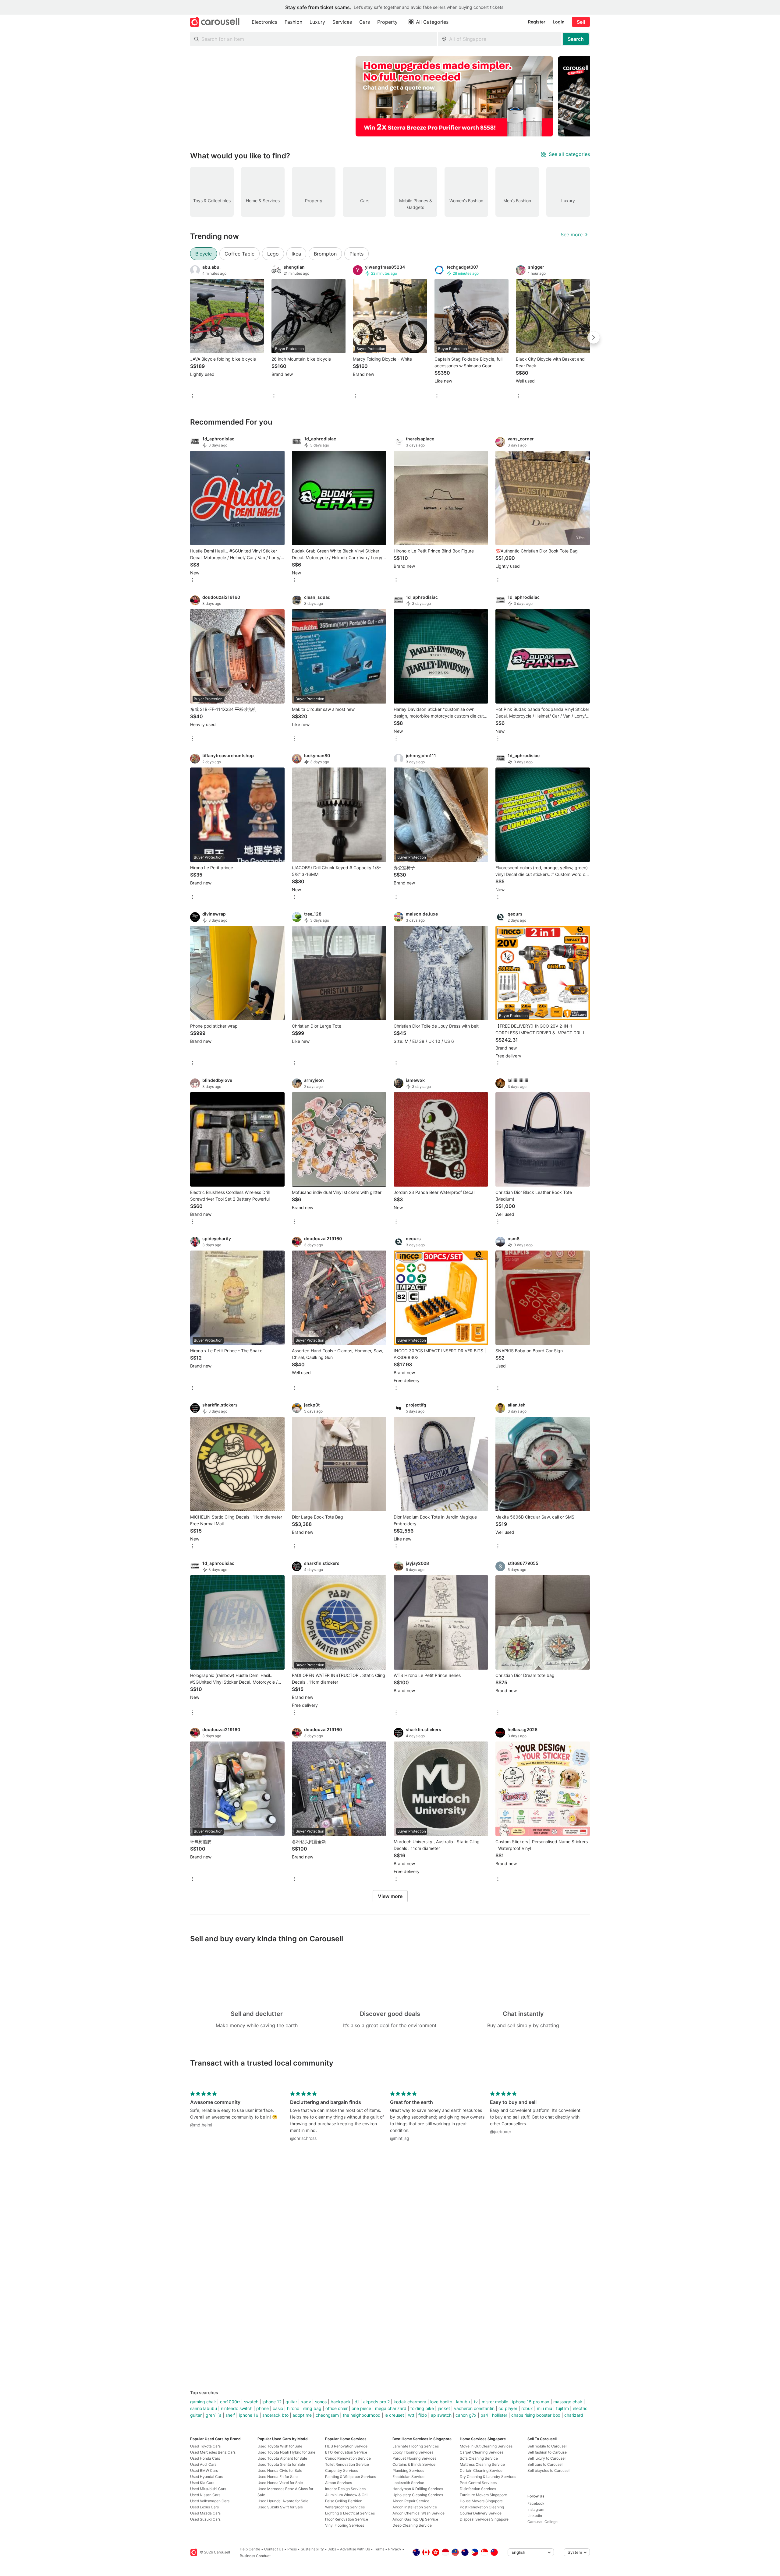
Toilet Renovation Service (347, 2464)
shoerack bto (275, 2415)
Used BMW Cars (204, 2470)
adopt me (302, 2415)
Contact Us (274, 2549)
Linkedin (535, 2516)
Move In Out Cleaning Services (486, 2446)
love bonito (441, 2402)
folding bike (422, 2408)
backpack (341, 2402)
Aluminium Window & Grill (347, 2495)
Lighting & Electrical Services (350, 2513)
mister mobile (495, 2402)
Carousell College (542, 2522)
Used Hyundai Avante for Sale (283, 2501)
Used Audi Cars (203, 2464)
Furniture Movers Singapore (483, 2495)
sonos (321, 2402)
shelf (230, 2415)
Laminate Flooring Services (416, 2446)
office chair (337, 2408)
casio (278, 2408)
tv (476, 2402)
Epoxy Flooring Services (413, 2452)
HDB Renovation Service (346, 2446)
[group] (390, 96)
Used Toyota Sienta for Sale (281, 2464)
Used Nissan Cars (205, 2495)
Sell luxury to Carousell (547, 2458)
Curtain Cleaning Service (481, 2470)
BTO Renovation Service (346, 2452)
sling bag (312, 2408)
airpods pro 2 (376, 2402)
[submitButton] (576, 39)
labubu (463, 2402)
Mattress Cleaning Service (482, 2464)
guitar (291, 2402)
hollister (500, 2415)
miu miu (544, 2408)
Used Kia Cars (202, 2483)
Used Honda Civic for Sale (280, 2470)
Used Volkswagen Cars (210, 2501)
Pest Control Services (478, 2483)
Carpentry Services (342, 2470)
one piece (361, 2408)
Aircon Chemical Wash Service (418, 2513)
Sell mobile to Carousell (547, 2446)
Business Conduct (255, 2556)
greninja (214, 2415)
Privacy (395, 2549)
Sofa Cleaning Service (479, 2458)
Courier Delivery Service (481, 2513)
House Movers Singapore (481, 2501)
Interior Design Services (345, 2489)
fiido (423, 2415)
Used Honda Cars (205, 2458)
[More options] (193, 397)
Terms (379, 2549)
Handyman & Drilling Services (418, 2489)
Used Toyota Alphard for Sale (282, 2458)
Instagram (536, 2509)
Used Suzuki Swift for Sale (280, 2507)
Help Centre (250, 2549)
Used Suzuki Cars (205, 2519)
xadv (306, 2402)
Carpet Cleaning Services (482, 2452)
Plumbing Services (408, 2470)
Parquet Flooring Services (414, 2458)
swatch (251, 2402)
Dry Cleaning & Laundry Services (488, 2477)
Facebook (536, 2503)
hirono (293, 2408)
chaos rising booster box (536, 2415)
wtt (411, 2415)
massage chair (568, 2402)
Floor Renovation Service (347, 2519)
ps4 (484, 2415)
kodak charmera (410, 2402)
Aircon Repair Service (411, 2501)
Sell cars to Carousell (545, 2464)
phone (262, 2408)
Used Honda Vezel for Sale (280, 2483)
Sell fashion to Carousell (548, 2452)
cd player (508, 2408)
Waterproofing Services (345, 2507)
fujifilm (562, 2408)
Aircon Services (339, 2483)
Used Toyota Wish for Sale (280, 2446)
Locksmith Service (408, 2483)
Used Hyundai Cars (207, 2477)
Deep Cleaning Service (412, 2525)
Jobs (332, 2549)
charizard (574, 2415)
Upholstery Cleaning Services (418, 2495)
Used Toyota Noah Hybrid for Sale (286, 2452)
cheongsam (327, 2415)
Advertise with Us (355, 2549)
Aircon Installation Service (415, 2507)
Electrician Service (408, 2477)
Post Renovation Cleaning (482, 2507)
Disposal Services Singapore (484, 2519)
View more (390, 1896)
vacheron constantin (474, 2408)
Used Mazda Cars (205, 2513)
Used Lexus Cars (204, 2507)
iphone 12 (272, 2402)
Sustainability (312, 2549)
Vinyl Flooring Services (345, 2525)
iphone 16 (249, 2415)
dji (357, 2402)
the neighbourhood (362, 2415)
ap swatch (441, 2415)
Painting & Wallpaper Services (351, 2477)
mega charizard (391, 2408)
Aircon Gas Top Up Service (415, 2519)
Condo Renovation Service (348, 2458)
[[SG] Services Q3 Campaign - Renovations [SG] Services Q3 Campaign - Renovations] (454, 96)
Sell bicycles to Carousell (549, 2470)
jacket (444, 2408)
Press (292, 2549)
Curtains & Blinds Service (414, 2464)
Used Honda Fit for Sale (278, 2477)
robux (527, 2408)
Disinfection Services (478, 2489)
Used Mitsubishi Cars (208, 2489)
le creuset (394, 2415)
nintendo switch (237, 2408)
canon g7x (466, 2415)
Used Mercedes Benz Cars (213, 2452)
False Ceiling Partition (344, 2501)
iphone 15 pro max (531, 2402)
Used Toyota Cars (205, 2446)
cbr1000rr (230, 2402)
